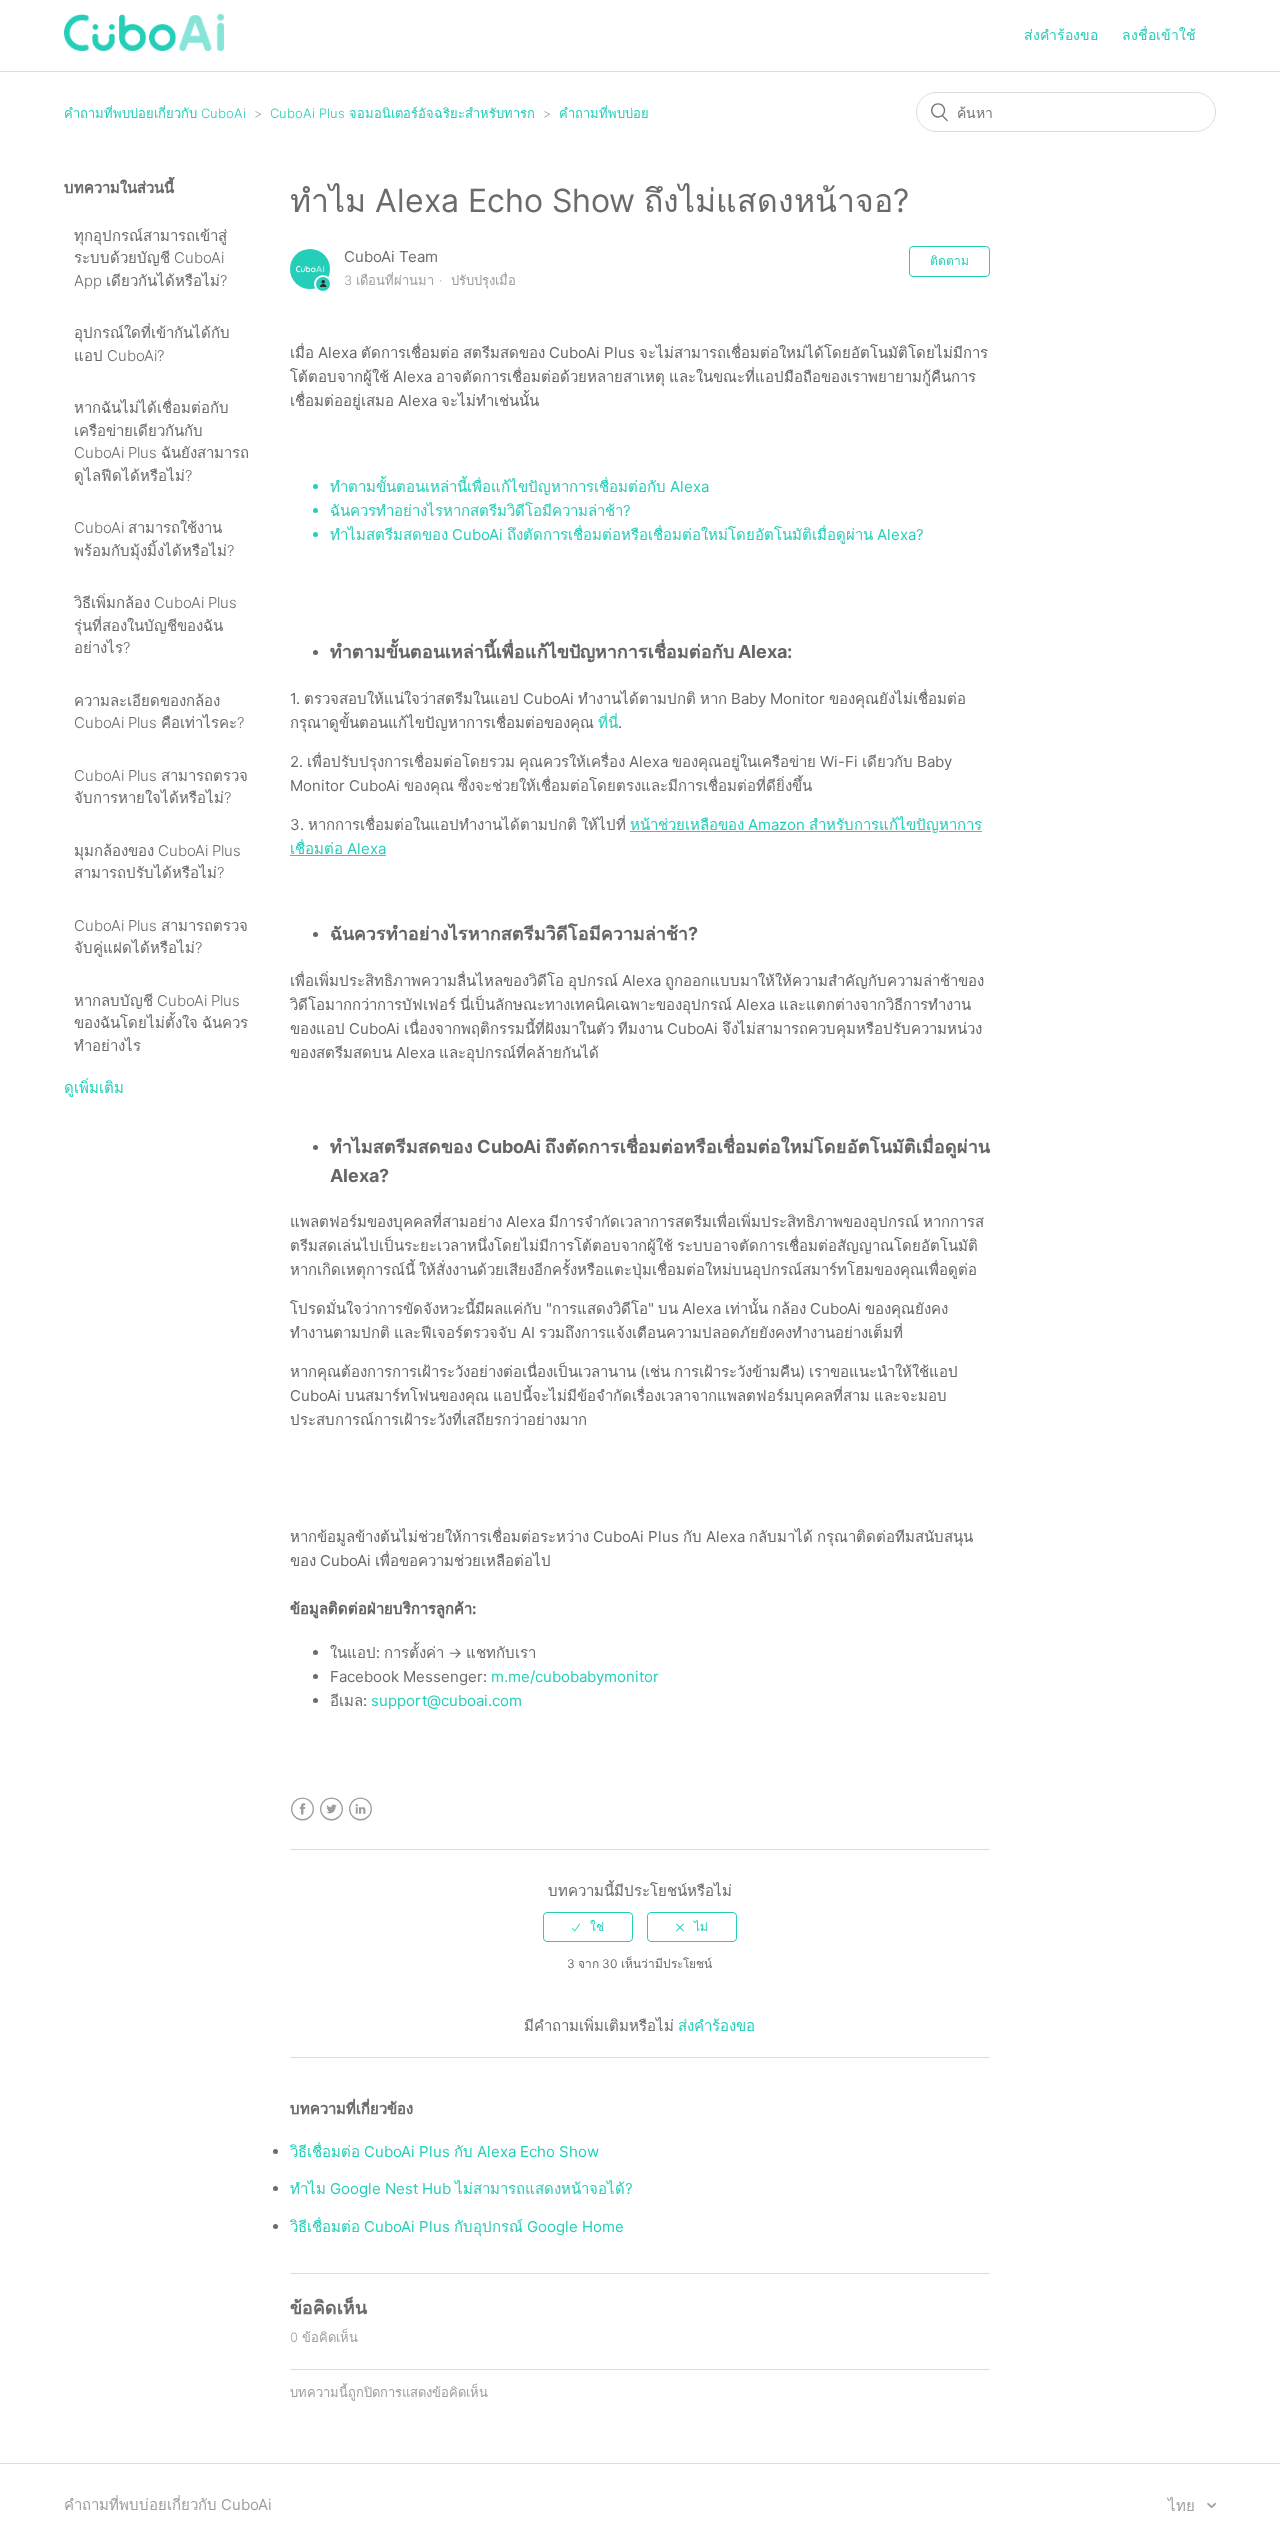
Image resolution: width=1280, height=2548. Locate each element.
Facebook (302, 1809)
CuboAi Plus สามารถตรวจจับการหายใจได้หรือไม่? (161, 787)
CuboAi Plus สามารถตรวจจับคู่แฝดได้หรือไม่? (161, 937)
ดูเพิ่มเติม (94, 1087)
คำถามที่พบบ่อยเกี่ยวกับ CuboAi (155, 113)
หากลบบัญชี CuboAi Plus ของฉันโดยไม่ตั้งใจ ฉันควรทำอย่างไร (161, 1023)
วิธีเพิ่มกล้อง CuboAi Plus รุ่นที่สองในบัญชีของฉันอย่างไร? (155, 625)
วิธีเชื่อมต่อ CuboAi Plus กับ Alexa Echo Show (444, 2151)
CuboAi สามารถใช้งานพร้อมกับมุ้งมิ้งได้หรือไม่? (154, 539)
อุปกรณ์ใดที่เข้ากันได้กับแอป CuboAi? (152, 344)
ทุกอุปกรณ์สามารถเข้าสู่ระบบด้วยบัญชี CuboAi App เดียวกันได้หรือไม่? (150, 258)
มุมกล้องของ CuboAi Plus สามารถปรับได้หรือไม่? (157, 862)
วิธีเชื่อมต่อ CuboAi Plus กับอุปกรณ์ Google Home (457, 2226)
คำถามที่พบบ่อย (604, 113)
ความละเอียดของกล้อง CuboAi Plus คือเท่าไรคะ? (159, 712)
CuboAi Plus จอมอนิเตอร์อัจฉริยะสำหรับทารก (402, 113)
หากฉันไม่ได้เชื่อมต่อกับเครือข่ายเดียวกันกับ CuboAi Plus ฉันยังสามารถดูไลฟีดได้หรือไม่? (161, 441)
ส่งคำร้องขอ (1061, 34)
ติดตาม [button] (949, 260)
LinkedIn (360, 1809)
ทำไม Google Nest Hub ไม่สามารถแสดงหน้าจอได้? (461, 2188)
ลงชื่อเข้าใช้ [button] (1159, 34)
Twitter (331, 1809)
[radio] (588, 1927)
